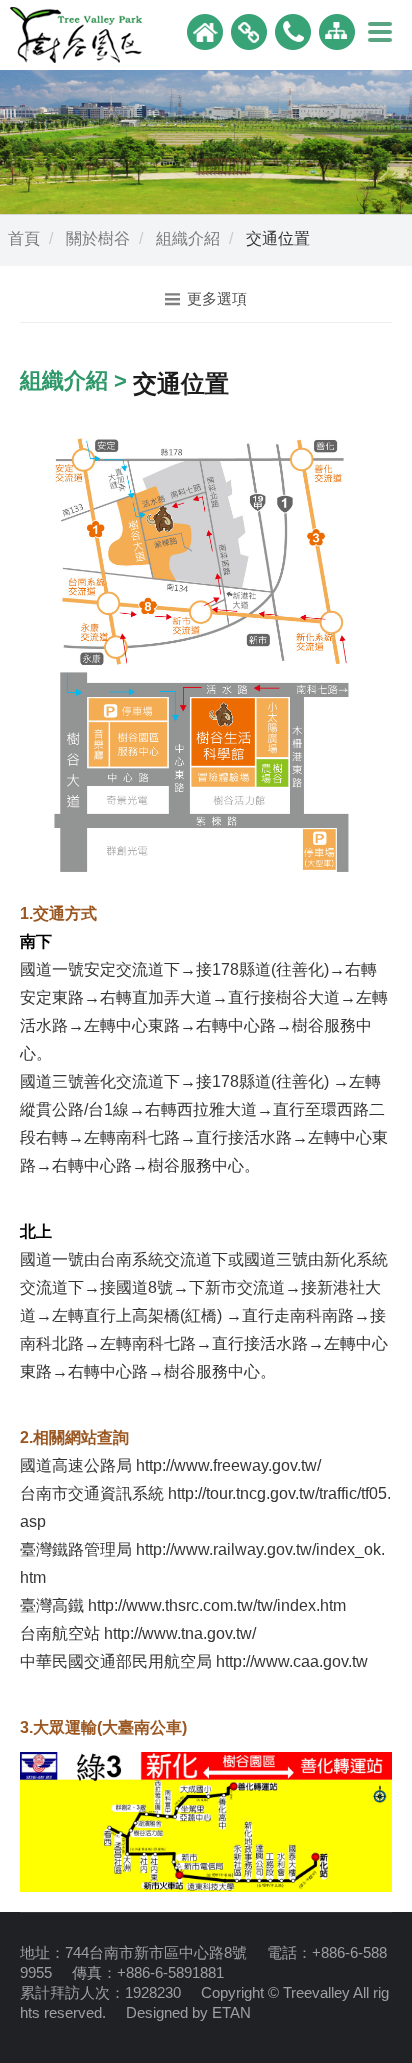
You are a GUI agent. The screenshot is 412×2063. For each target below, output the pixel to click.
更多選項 (217, 298)
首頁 (24, 238)
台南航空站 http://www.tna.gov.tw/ (138, 1633)
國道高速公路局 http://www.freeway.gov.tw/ (170, 1465)
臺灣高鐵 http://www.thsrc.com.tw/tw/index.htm (183, 1605)
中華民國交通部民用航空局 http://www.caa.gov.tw (194, 1661)
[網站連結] (249, 30)
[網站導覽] (337, 30)
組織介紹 (188, 238)
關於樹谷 (98, 238)
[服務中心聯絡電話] (293, 30)
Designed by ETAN (188, 2012)
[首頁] (205, 30)
